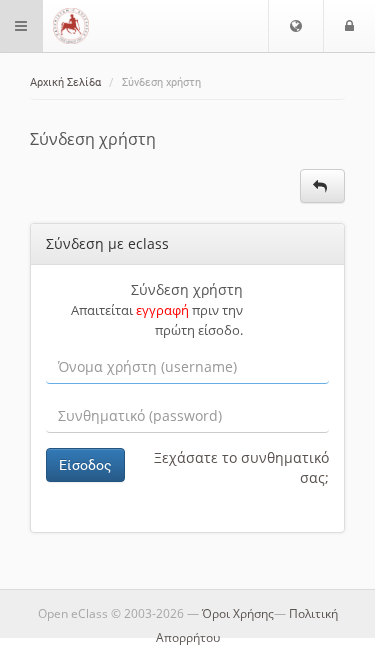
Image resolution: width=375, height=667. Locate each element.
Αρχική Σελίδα (65, 82)
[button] (296, 26)
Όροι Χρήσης (238, 613)
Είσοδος (85, 465)
